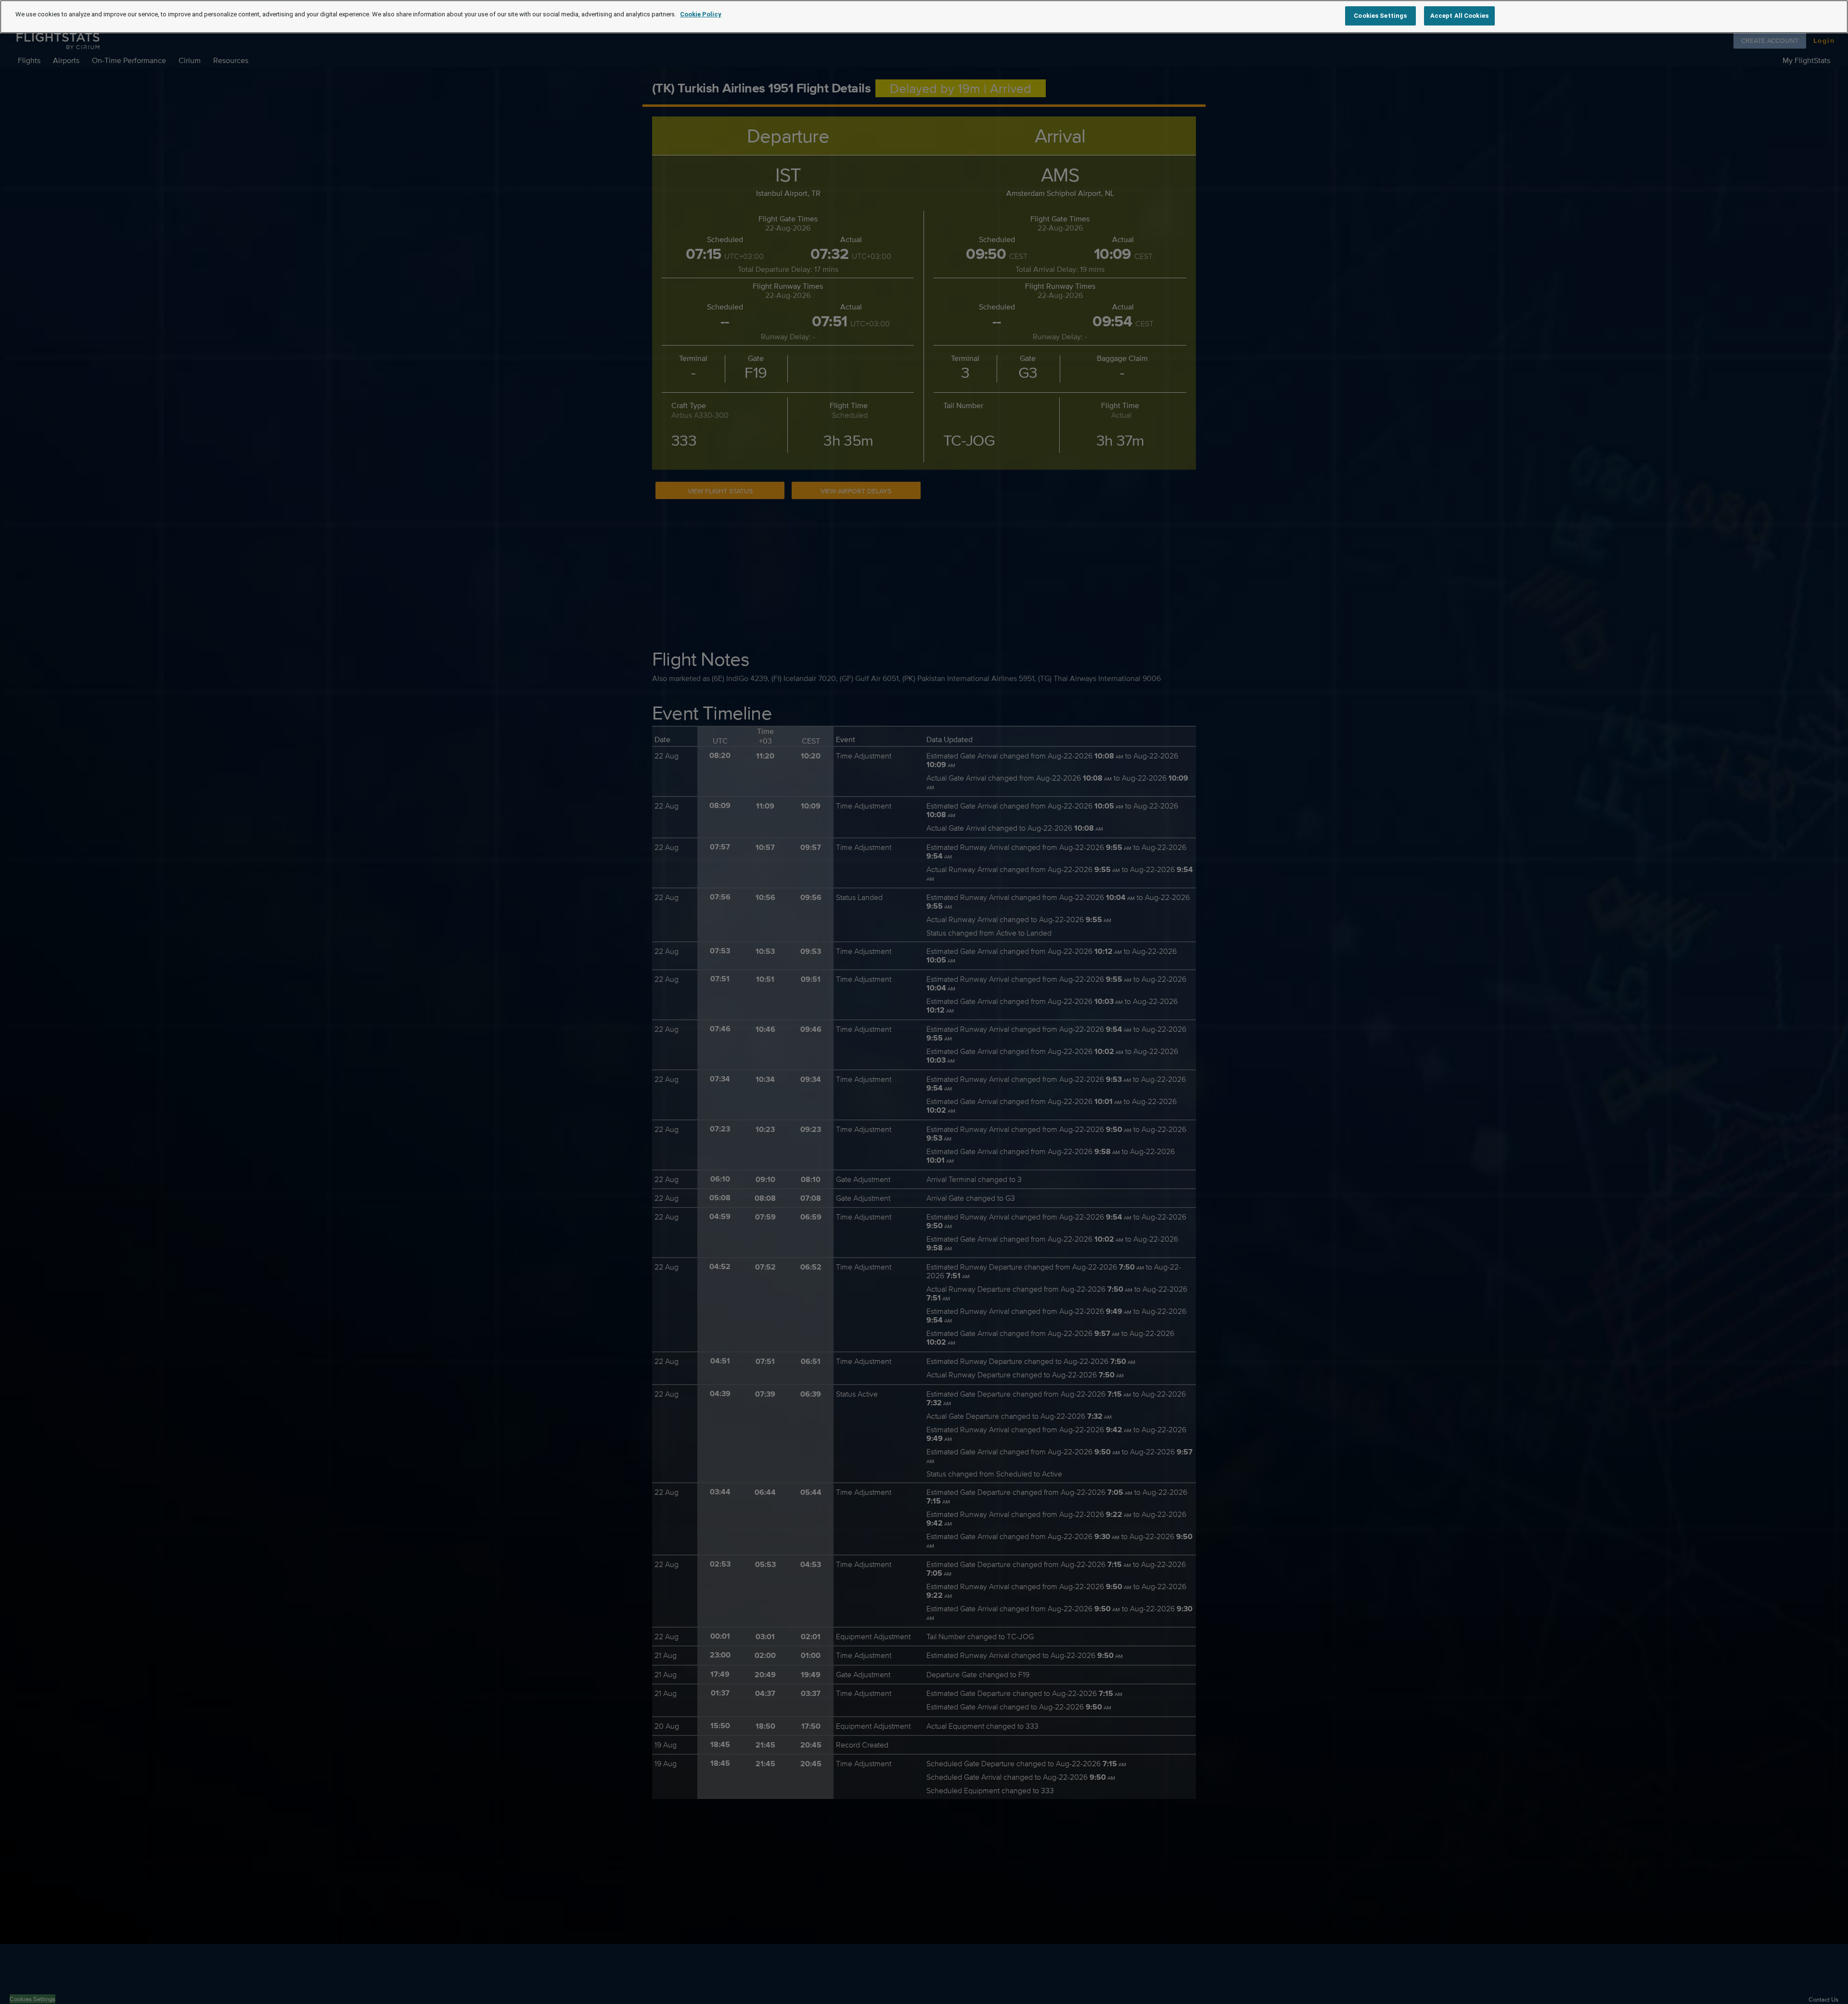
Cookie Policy (701, 14)
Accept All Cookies (1459, 16)
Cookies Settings (1380, 16)
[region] (924, 17)
